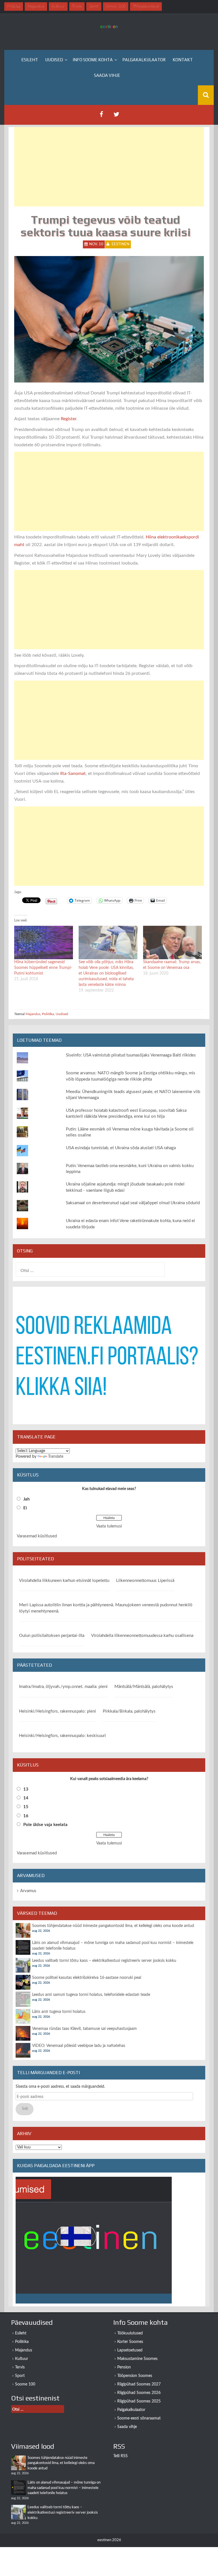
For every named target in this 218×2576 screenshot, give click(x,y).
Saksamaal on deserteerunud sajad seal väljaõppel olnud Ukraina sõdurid (133, 1203)
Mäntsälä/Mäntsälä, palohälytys (144, 1687)
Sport (20, 2376)
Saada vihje (107, 75)
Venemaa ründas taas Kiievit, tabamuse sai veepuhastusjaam (84, 2029)
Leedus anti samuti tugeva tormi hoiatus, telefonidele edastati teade (91, 1995)
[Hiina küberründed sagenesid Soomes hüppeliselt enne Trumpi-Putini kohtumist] (44, 943)
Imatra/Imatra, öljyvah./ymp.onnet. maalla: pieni (63, 1687)
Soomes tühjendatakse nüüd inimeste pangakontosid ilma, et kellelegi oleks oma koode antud (113, 1926)
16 (26, 1816)
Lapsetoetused (130, 2350)
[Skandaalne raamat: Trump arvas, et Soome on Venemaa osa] (172, 943)
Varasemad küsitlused (37, 1536)
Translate (56, 1457)
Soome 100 (25, 2384)
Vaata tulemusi (109, 1526)
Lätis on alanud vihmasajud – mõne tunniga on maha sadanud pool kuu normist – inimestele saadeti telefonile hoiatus (64, 2488)
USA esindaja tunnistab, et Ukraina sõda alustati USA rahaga (121, 1148)
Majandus (33, 1014)
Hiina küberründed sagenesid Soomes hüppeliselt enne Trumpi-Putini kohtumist (43, 968)
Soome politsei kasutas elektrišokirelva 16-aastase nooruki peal (87, 1978)
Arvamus (28, 1891)
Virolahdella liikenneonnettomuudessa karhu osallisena (142, 1636)
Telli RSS (120, 2456)
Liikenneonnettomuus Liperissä (145, 1581)
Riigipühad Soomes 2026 (139, 2393)
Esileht (30, 60)
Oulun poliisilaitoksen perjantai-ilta (52, 1636)
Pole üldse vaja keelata (45, 1825)
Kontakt (183, 60)
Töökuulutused (130, 2333)
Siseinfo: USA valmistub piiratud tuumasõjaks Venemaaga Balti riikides (131, 1055)
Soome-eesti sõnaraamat (139, 2418)
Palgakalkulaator (144, 60)
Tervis (20, 2367)
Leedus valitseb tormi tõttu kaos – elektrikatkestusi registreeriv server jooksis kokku (104, 1961)
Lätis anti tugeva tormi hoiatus (59, 2012)
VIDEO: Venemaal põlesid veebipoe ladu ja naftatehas (79, 2046)
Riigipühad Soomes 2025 (139, 2401)
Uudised (54, 60)
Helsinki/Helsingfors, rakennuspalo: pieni (57, 1711)
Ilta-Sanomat (73, 774)
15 (26, 1807)
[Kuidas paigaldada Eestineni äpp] (94, 2240)
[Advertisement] (109, 167)
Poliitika (48, 1014)
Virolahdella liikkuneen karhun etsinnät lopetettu (64, 1581)
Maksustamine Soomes (137, 2359)
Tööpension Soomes (135, 2376)
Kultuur (22, 2359)
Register (69, 419)
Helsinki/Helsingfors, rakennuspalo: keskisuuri (62, 1736)
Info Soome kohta (93, 60)
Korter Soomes (130, 2342)
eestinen (120, 244)
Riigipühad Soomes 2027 (139, 2384)
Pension (124, 2367)
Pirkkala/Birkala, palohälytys (129, 1711)
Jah (26, 1499)
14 (26, 1798)
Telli (25, 2109)
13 (26, 1789)
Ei (25, 1508)
